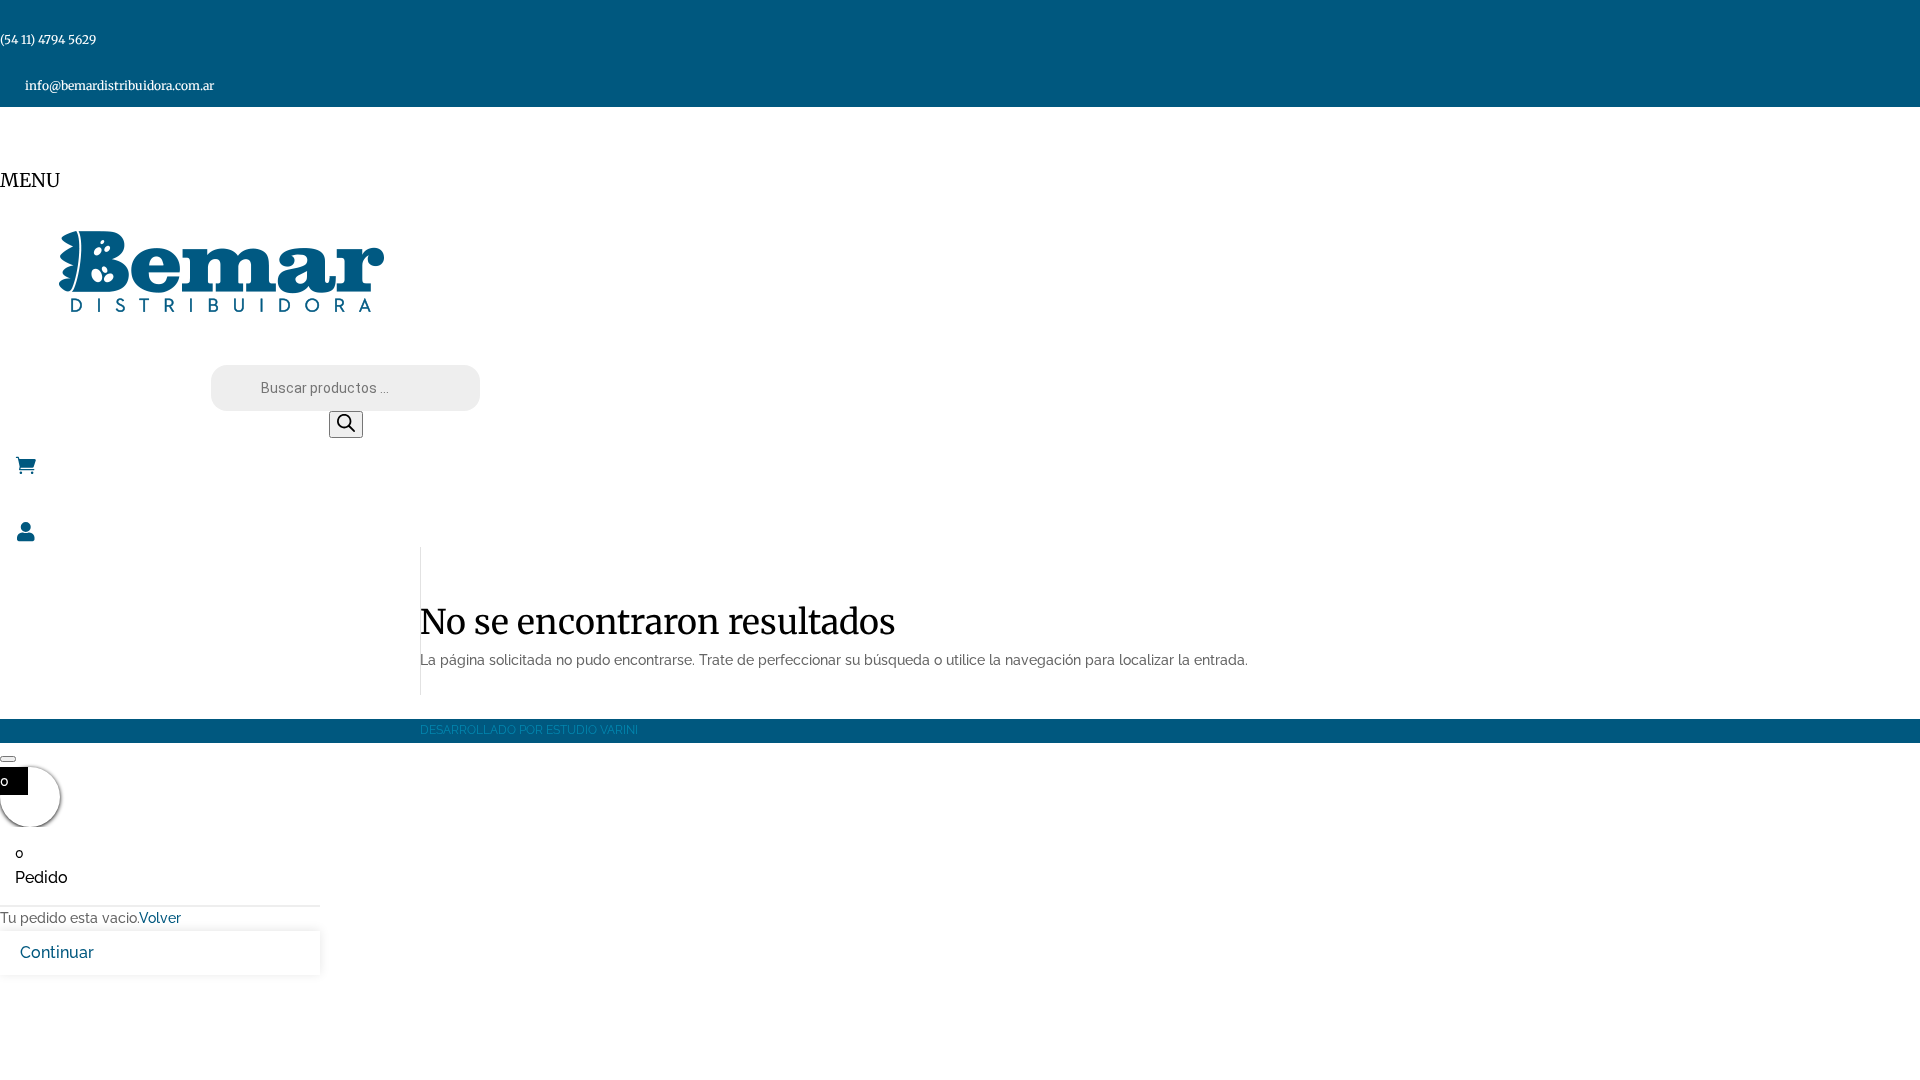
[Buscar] (346, 424)
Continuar (57, 952)
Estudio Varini (592, 730)
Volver (160, 918)
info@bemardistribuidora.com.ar (119, 85)
